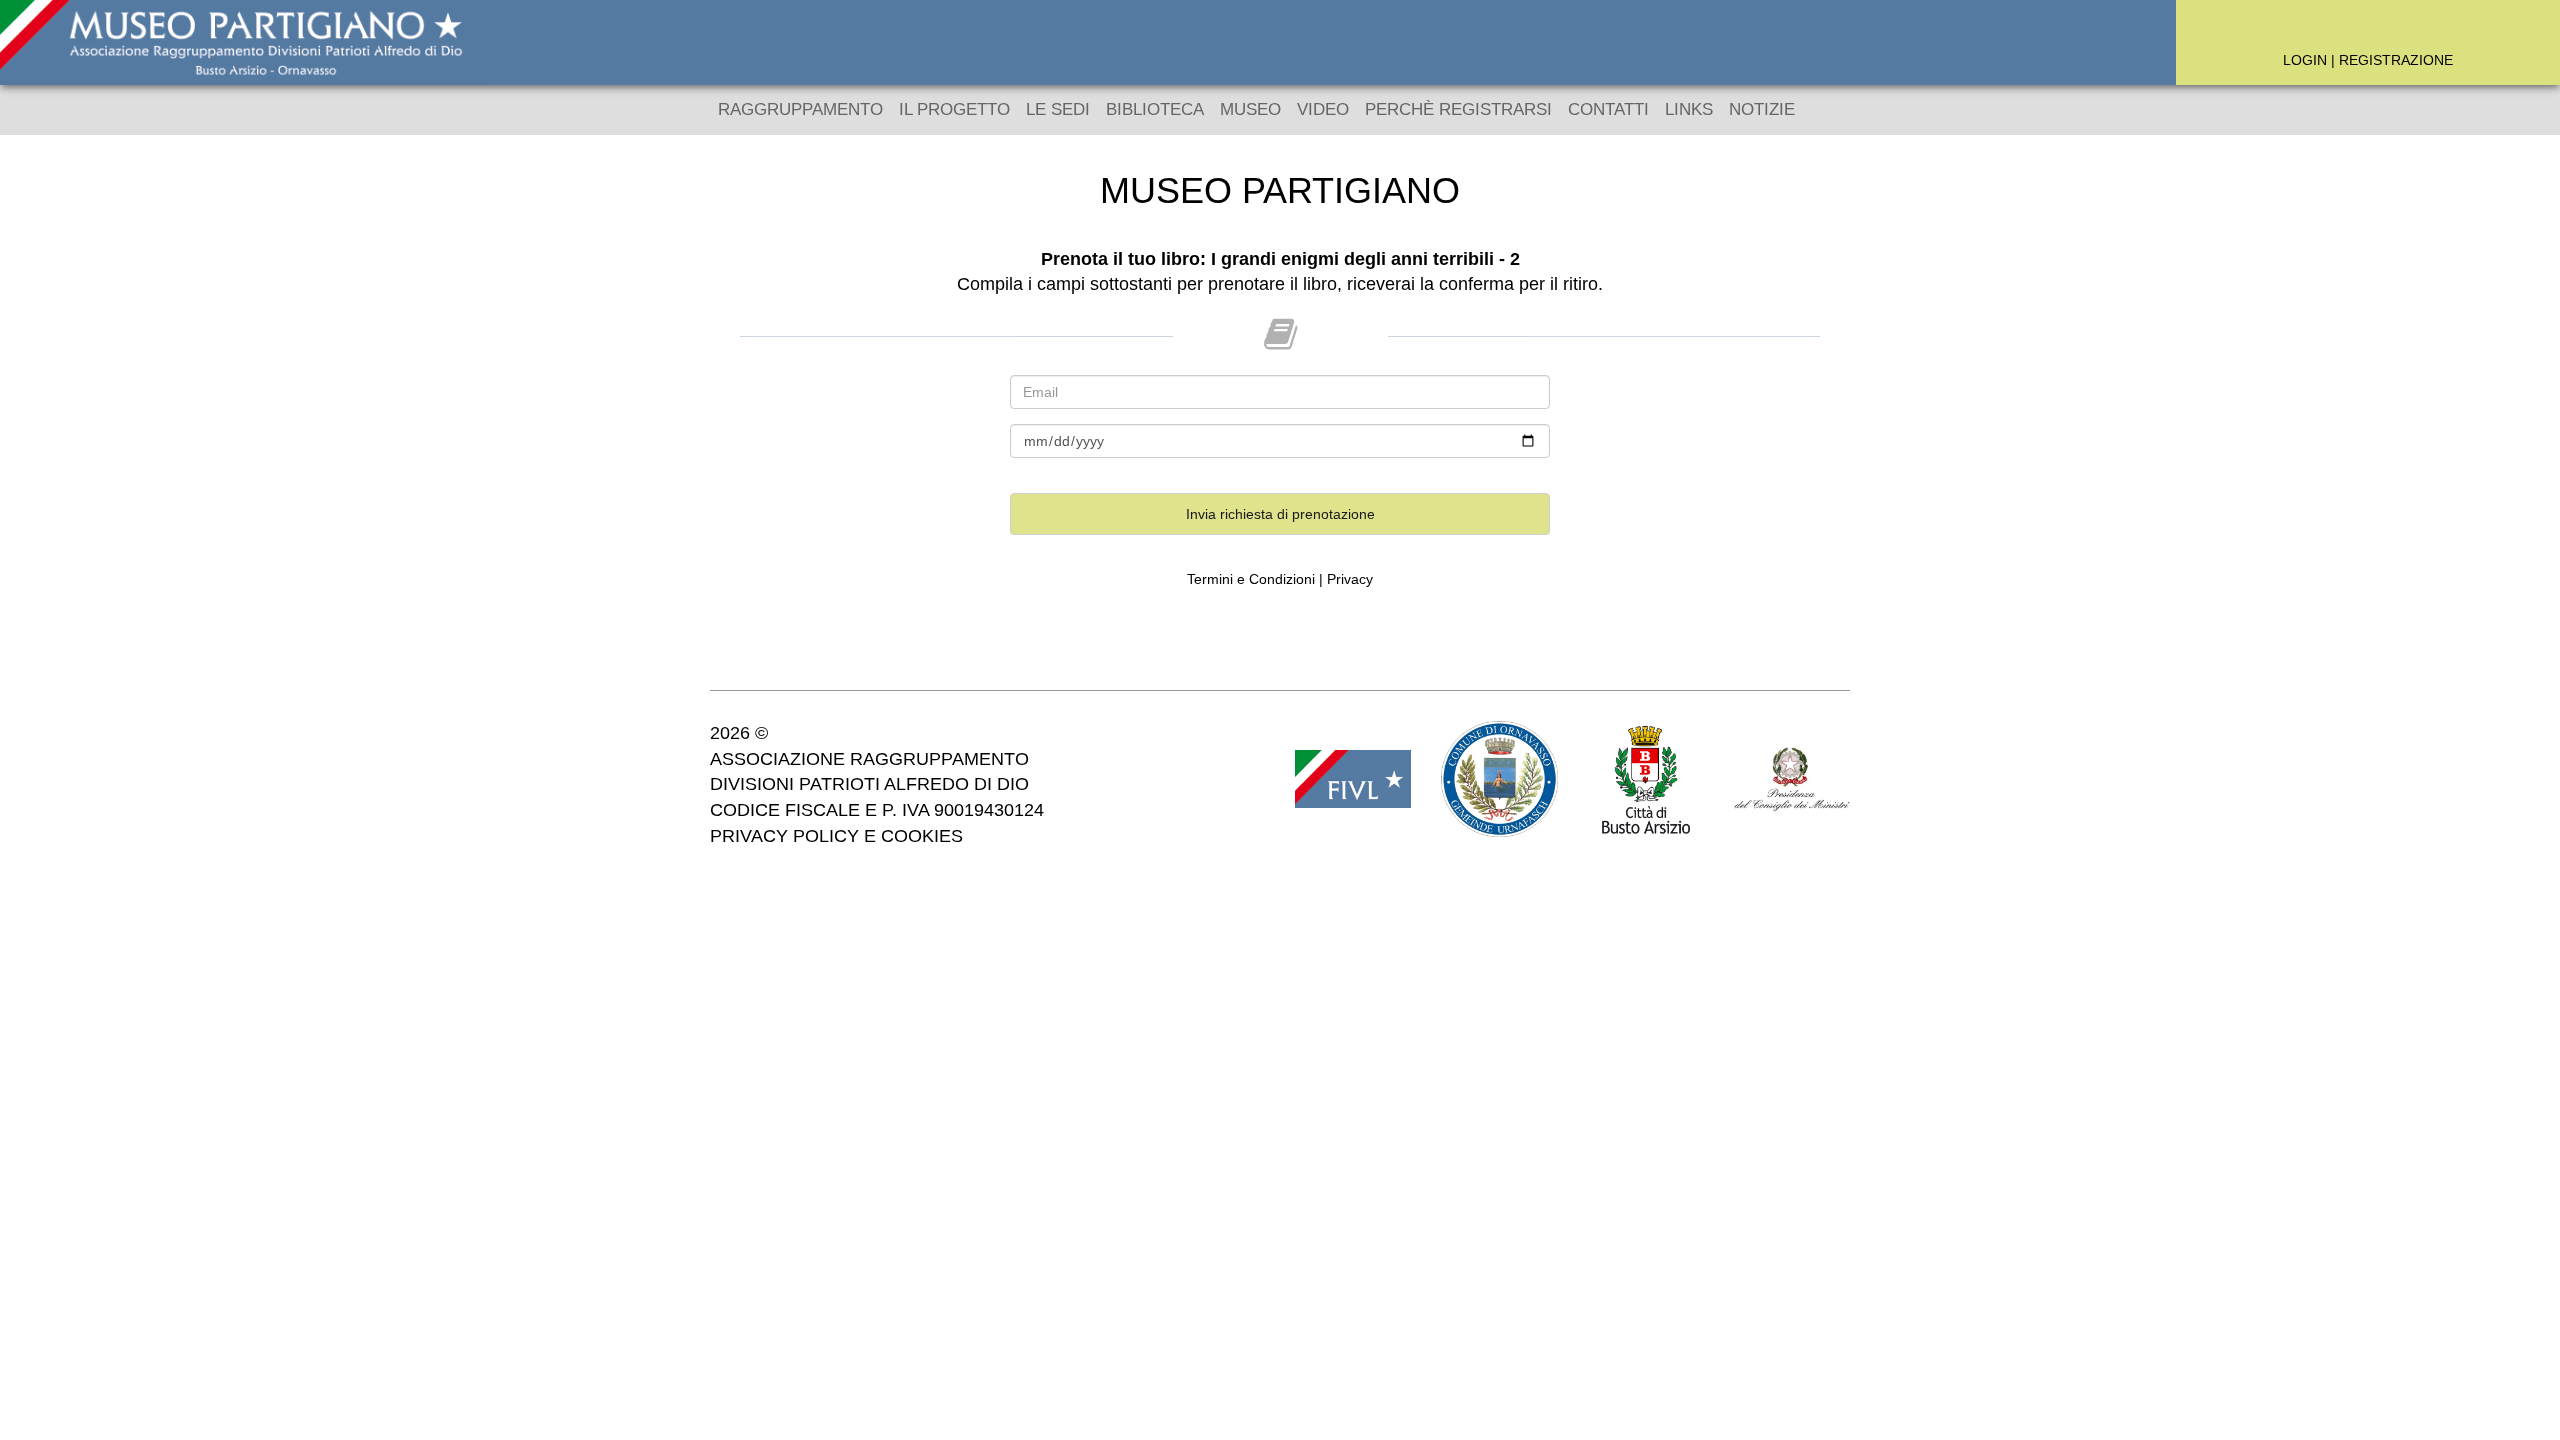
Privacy (1350, 579)
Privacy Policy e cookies (836, 836)
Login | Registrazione (2368, 60)
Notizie (1762, 109)
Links (1689, 109)
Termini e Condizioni (1251, 579)
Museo (1250, 109)
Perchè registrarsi (1458, 109)
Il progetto (954, 109)
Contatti (1608, 109)
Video (1323, 109)
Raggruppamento (800, 109)
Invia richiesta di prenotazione (1280, 514)
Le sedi (1058, 109)
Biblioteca (1155, 109)
